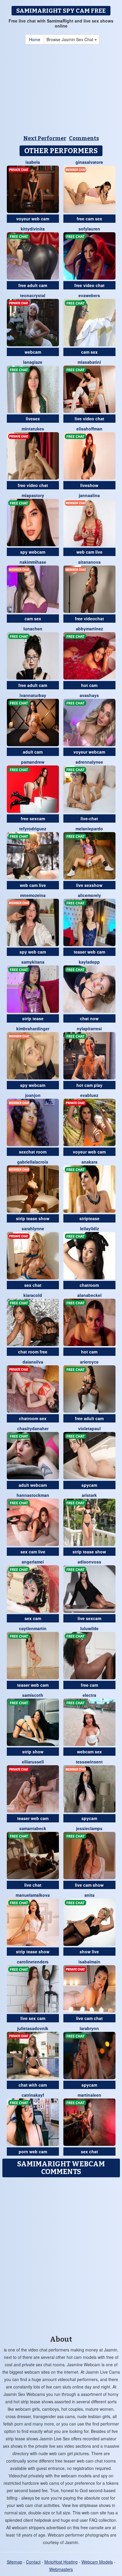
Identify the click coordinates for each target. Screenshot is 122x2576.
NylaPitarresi (89, 1029)
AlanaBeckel (89, 1295)
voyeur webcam (89, 752)
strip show (33, 1752)
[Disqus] (61, 2254)
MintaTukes (33, 429)
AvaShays (89, 695)
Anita (89, 1895)
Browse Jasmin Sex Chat (70, 39)
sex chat (33, 1285)
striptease (89, 1218)
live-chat (89, 818)
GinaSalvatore (89, 162)
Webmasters (61, 2569)
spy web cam (33, 952)
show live (89, 1952)
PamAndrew (33, 762)
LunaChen (33, 629)
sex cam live (33, 1552)
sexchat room (33, 1152)
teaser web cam (89, 952)
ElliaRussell (33, 1762)
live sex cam (33, 2018)
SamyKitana (33, 962)
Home (35, 39)
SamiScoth (33, 1695)
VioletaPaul (89, 1428)
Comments (84, 138)
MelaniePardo (89, 829)
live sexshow (89, 885)
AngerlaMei (33, 1562)
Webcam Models (97, 2562)
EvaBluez (89, 1095)
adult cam (33, 752)
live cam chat (89, 2018)
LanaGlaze (33, 362)
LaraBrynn (89, 2028)
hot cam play (89, 1085)
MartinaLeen (89, 2095)
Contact (33, 2562)
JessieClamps (89, 1828)
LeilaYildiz (89, 1228)
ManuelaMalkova (33, 1895)
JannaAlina (89, 495)
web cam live (89, 552)
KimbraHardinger (33, 1029)
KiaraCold (33, 1295)
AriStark (89, 1495)
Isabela (33, 162)
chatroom (89, 1285)
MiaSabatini (89, 362)
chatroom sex (33, 1418)
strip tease (33, 1018)
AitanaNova (89, 562)
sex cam (33, 1618)
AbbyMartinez (89, 629)
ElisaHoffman (89, 429)
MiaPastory (33, 495)
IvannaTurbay (33, 695)
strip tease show (33, 1218)
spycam (89, 1485)
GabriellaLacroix (33, 1162)
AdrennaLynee (89, 762)
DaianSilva (33, 1362)
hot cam (89, 685)
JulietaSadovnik (33, 2028)
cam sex (89, 352)
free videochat (89, 619)
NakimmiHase (33, 562)
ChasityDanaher (33, 1428)
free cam (89, 1685)
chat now (89, 1018)
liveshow (89, 485)
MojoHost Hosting (61, 2562)
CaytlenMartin (33, 1628)
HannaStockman (33, 1495)
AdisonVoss (89, 1562)
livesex (33, 419)
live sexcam (89, 1618)
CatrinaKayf (33, 2095)
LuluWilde (89, 1628)
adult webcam (33, 1485)
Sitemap (15, 2562)
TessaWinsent (89, 1762)
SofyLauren (89, 229)
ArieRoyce (89, 1362)
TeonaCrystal (33, 295)
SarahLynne (33, 1228)
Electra (89, 1695)
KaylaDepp (89, 962)
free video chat (89, 285)
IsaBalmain (89, 1962)
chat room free (33, 1352)
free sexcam (33, 818)
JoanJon (33, 1095)
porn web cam (33, 2152)
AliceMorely (89, 895)
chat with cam (33, 2085)
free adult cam (33, 285)
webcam (33, 352)
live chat (33, 1885)
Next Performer (45, 138)
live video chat (89, 419)
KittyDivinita (33, 229)
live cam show (89, 1885)
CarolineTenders (33, 1962)
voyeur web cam (33, 219)
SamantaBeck (33, 1828)
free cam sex (89, 219)
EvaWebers (89, 295)
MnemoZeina (33, 895)
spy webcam (33, 552)
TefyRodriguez (33, 829)
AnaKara (89, 1162)
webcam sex (89, 1752)
